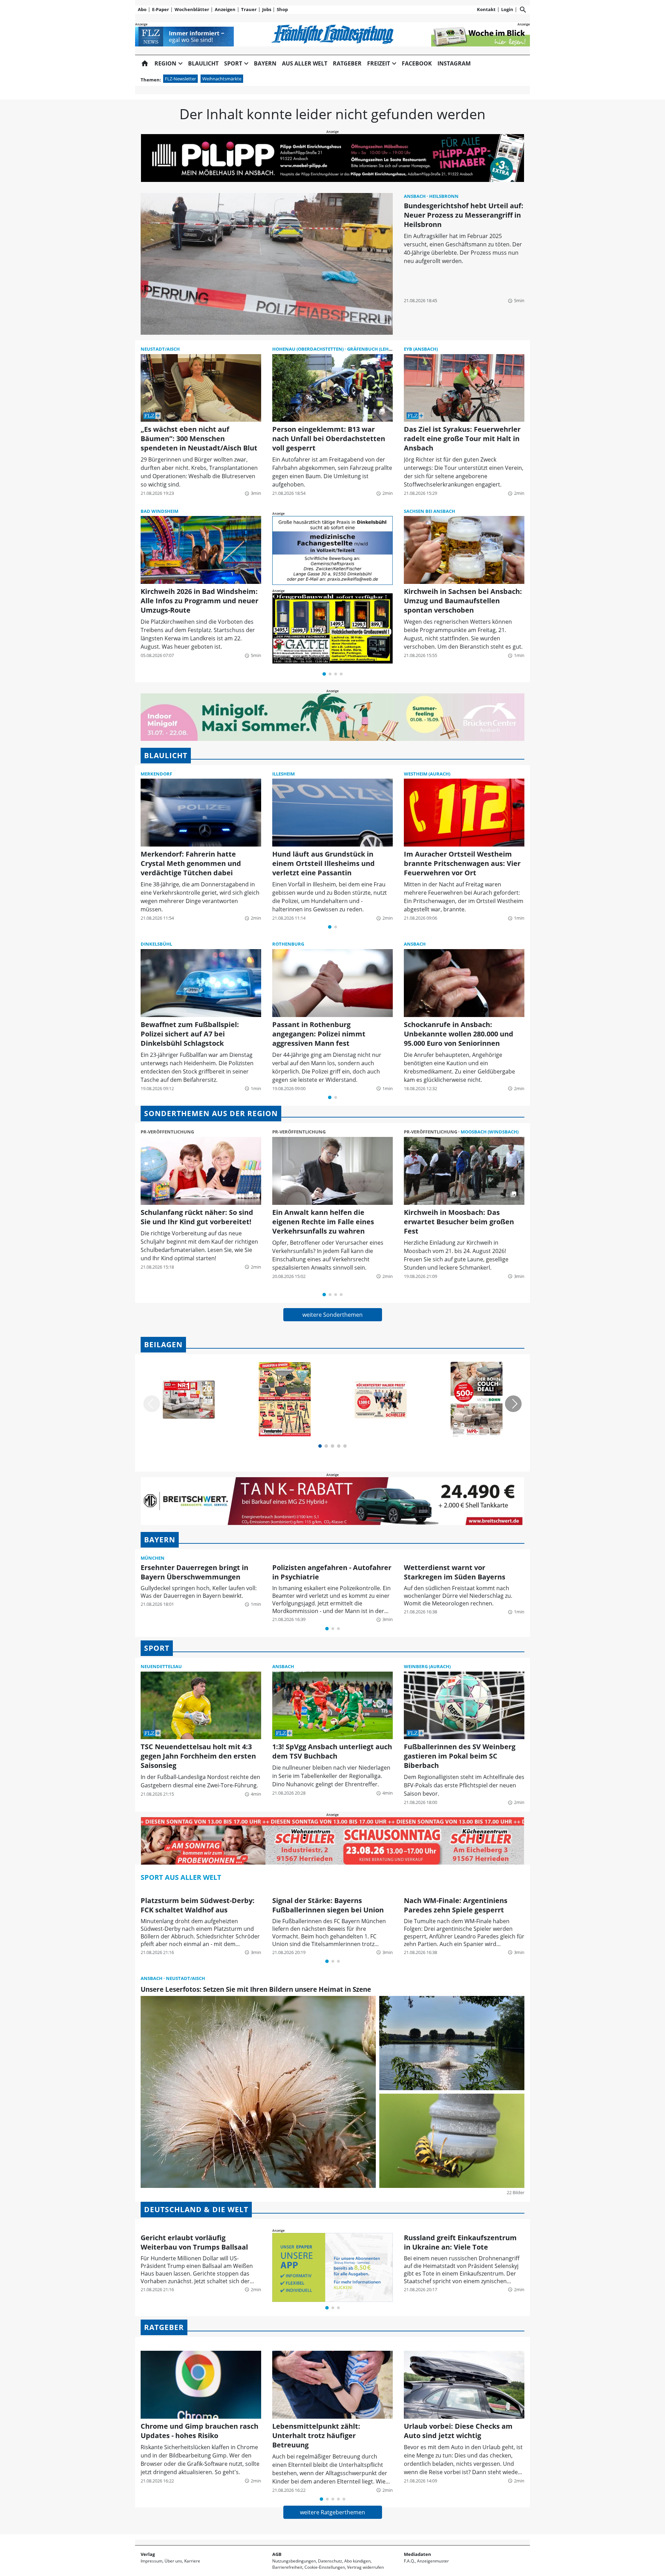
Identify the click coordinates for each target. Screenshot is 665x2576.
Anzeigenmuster (433, 2561)
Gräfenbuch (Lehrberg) (376, 349)
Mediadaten (418, 2554)
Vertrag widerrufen (365, 2567)
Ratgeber (347, 63)
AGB (277, 2554)
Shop (282, 9)
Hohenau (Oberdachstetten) (308, 349)
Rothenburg (288, 944)
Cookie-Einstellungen (325, 2567)
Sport (157, 1648)
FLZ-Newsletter (180, 79)
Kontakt (486, 9)
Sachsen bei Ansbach (429, 511)
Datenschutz (330, 2561)
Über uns (173, 2561)
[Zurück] (152, 1404)
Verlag (148, 2554)
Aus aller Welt (305, 63)
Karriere (192, 2561)
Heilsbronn (444, 196)
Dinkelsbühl (156, 944)
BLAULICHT (166, 755)
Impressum (152, 2561)
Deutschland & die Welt (196, 2209)
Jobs (267, 9)
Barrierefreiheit (287, 2567)
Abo (142, 9)
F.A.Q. (409, 2561)
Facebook (417, 63)
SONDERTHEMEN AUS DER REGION (211, 1113)
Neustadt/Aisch (160, 349)
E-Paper (161, 9)
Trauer (249, 9)
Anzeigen (225, 9)
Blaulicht (203, 63)
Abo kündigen (357, 2561)
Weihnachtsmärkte (222, 79)
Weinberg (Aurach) (427, 1666)
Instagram (454, 63)
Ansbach (415, 196)
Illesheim (283, 774)
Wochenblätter (192, 9)
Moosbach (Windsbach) (490, 1132)
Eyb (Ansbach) (421, 349)
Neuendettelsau (161, 1666)
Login (507, 9)
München (153, 1558)
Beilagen (163, 1344)
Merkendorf (156, 774)
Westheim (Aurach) (427, 774)
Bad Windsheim (159, 511)
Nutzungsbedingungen (294, 2561)
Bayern (265, 63)
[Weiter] (513, 1404)
